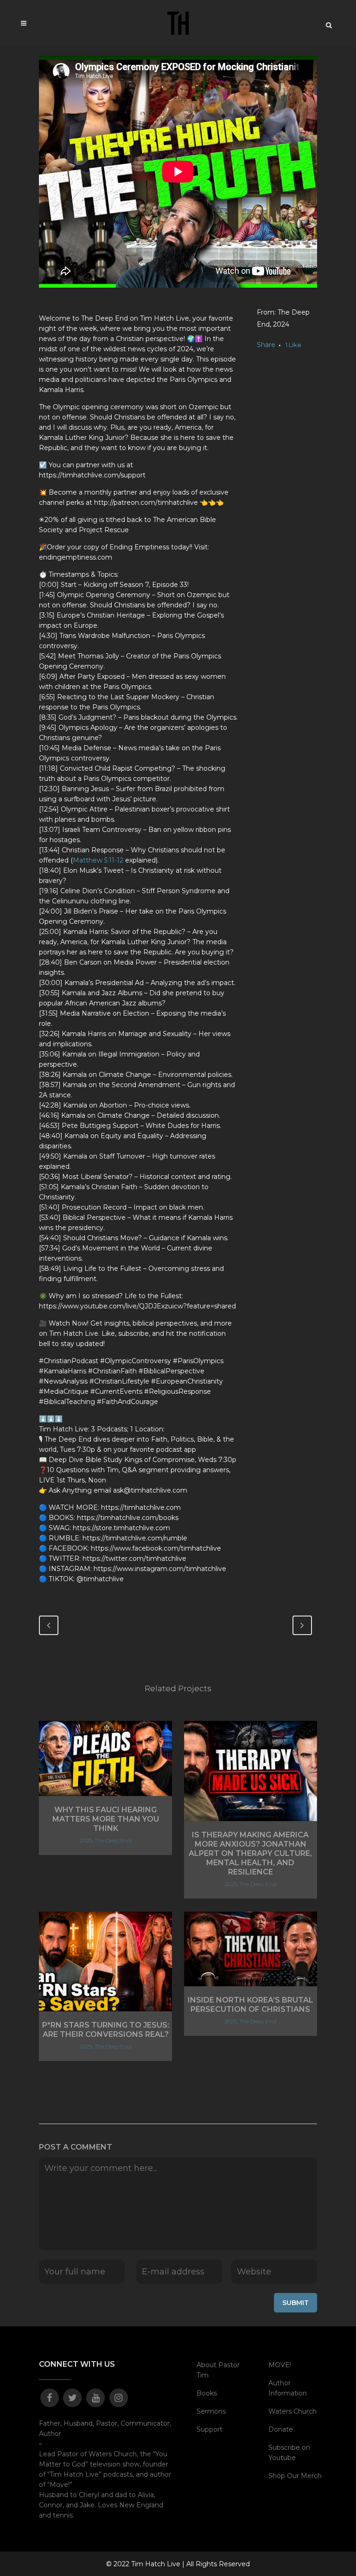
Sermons (211, 2411)
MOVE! (280, 2365)
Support (210, 2429)
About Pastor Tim (218, 2370)
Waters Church (292, 2411)
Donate (281, 2429)
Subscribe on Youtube (289, 2453)
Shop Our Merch (295, 2476)
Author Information (288, 2388)
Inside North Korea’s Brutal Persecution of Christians (251, 2005)
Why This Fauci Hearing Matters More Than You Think (106, 1819)
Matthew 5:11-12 (98, 860)
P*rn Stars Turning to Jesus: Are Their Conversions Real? (106, 2030)
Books (207, 2393)
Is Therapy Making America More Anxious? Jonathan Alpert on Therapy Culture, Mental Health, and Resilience (250, 1853)
